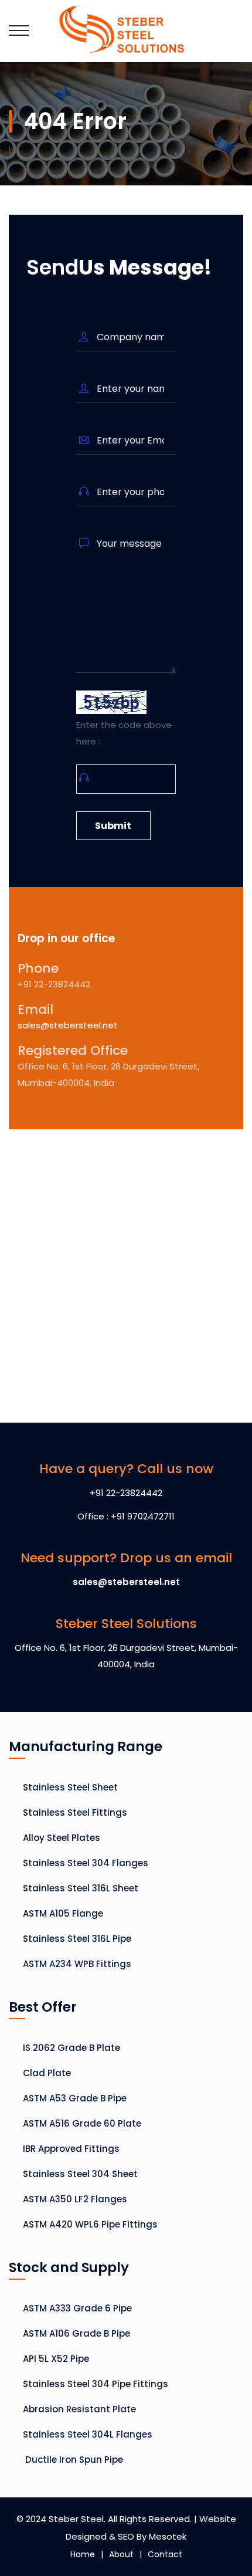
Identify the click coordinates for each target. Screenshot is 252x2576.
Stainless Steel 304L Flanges (88, 2434)
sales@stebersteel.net (68, 1025)
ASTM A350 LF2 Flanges (75, 2199)
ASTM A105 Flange (63, 1913)
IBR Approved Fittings (71, 2149)
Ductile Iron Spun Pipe (73, 2460)
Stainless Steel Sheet (70, 1787)
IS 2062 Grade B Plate (71, 2048)
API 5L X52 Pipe (56, 2359)
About (121, 2554)
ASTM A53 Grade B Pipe (75, 2098)
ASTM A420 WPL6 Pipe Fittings (90, 2224)
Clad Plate (47, 2073)
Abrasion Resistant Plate (79, 2409)
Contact (165, 2554)
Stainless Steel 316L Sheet (81, 1888)
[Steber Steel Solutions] (126, 31)
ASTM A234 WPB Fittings (77, 1964)
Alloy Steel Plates (62, 1838)
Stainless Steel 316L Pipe (77, 1939)
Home (83, 2554)
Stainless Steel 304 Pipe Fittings (96, 2384)
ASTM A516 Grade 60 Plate (82, 2123)
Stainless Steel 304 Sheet (80, 2174)
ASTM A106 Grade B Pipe (76, 2333)
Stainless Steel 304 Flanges (86, 1863)
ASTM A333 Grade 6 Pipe (77, 2308)
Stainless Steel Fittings (75, 1812)
